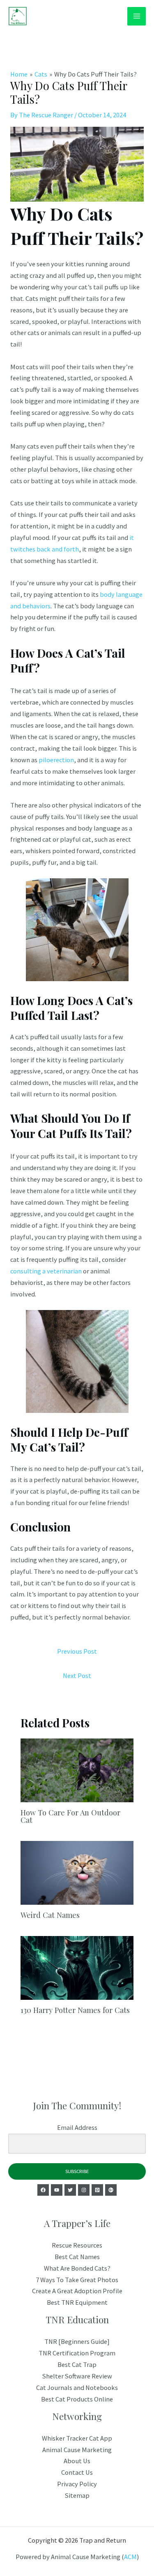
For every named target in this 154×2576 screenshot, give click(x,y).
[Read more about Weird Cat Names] (77, 1872)
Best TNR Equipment (77, 2302)
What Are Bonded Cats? (77, 2268)
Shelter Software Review (77, 2376)
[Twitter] (70, 2190)
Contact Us (77, 2472)
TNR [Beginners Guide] (77, 2341)
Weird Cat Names (50, 1915)
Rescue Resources (77, 2245)
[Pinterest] (97, 2190)
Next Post (77, 1675)
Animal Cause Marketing (77, 2450)
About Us (77, 2461)
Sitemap (77, 2495)
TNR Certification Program (77, 2353)
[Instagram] (84, 2190)
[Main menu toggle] (137, 16)
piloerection (56, 760)
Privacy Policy (77, 2484)
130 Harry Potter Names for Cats (75, 2010)
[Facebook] (43, 2190)
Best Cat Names (77, 2257)
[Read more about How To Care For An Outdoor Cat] (77, 1769)
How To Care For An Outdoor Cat (70, 1816)
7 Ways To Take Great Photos (77, 2280)
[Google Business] (111, 2190)
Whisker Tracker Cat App (77, 2438)
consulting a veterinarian (46, 1271)
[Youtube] (57, 2190)
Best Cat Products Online (77, 2399)
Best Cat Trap (77, 2364)
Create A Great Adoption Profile (77, 2291)
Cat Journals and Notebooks (77, 2388)
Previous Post (77, 1651)
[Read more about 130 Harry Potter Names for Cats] (77, 1967)
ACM (130, 2557)
